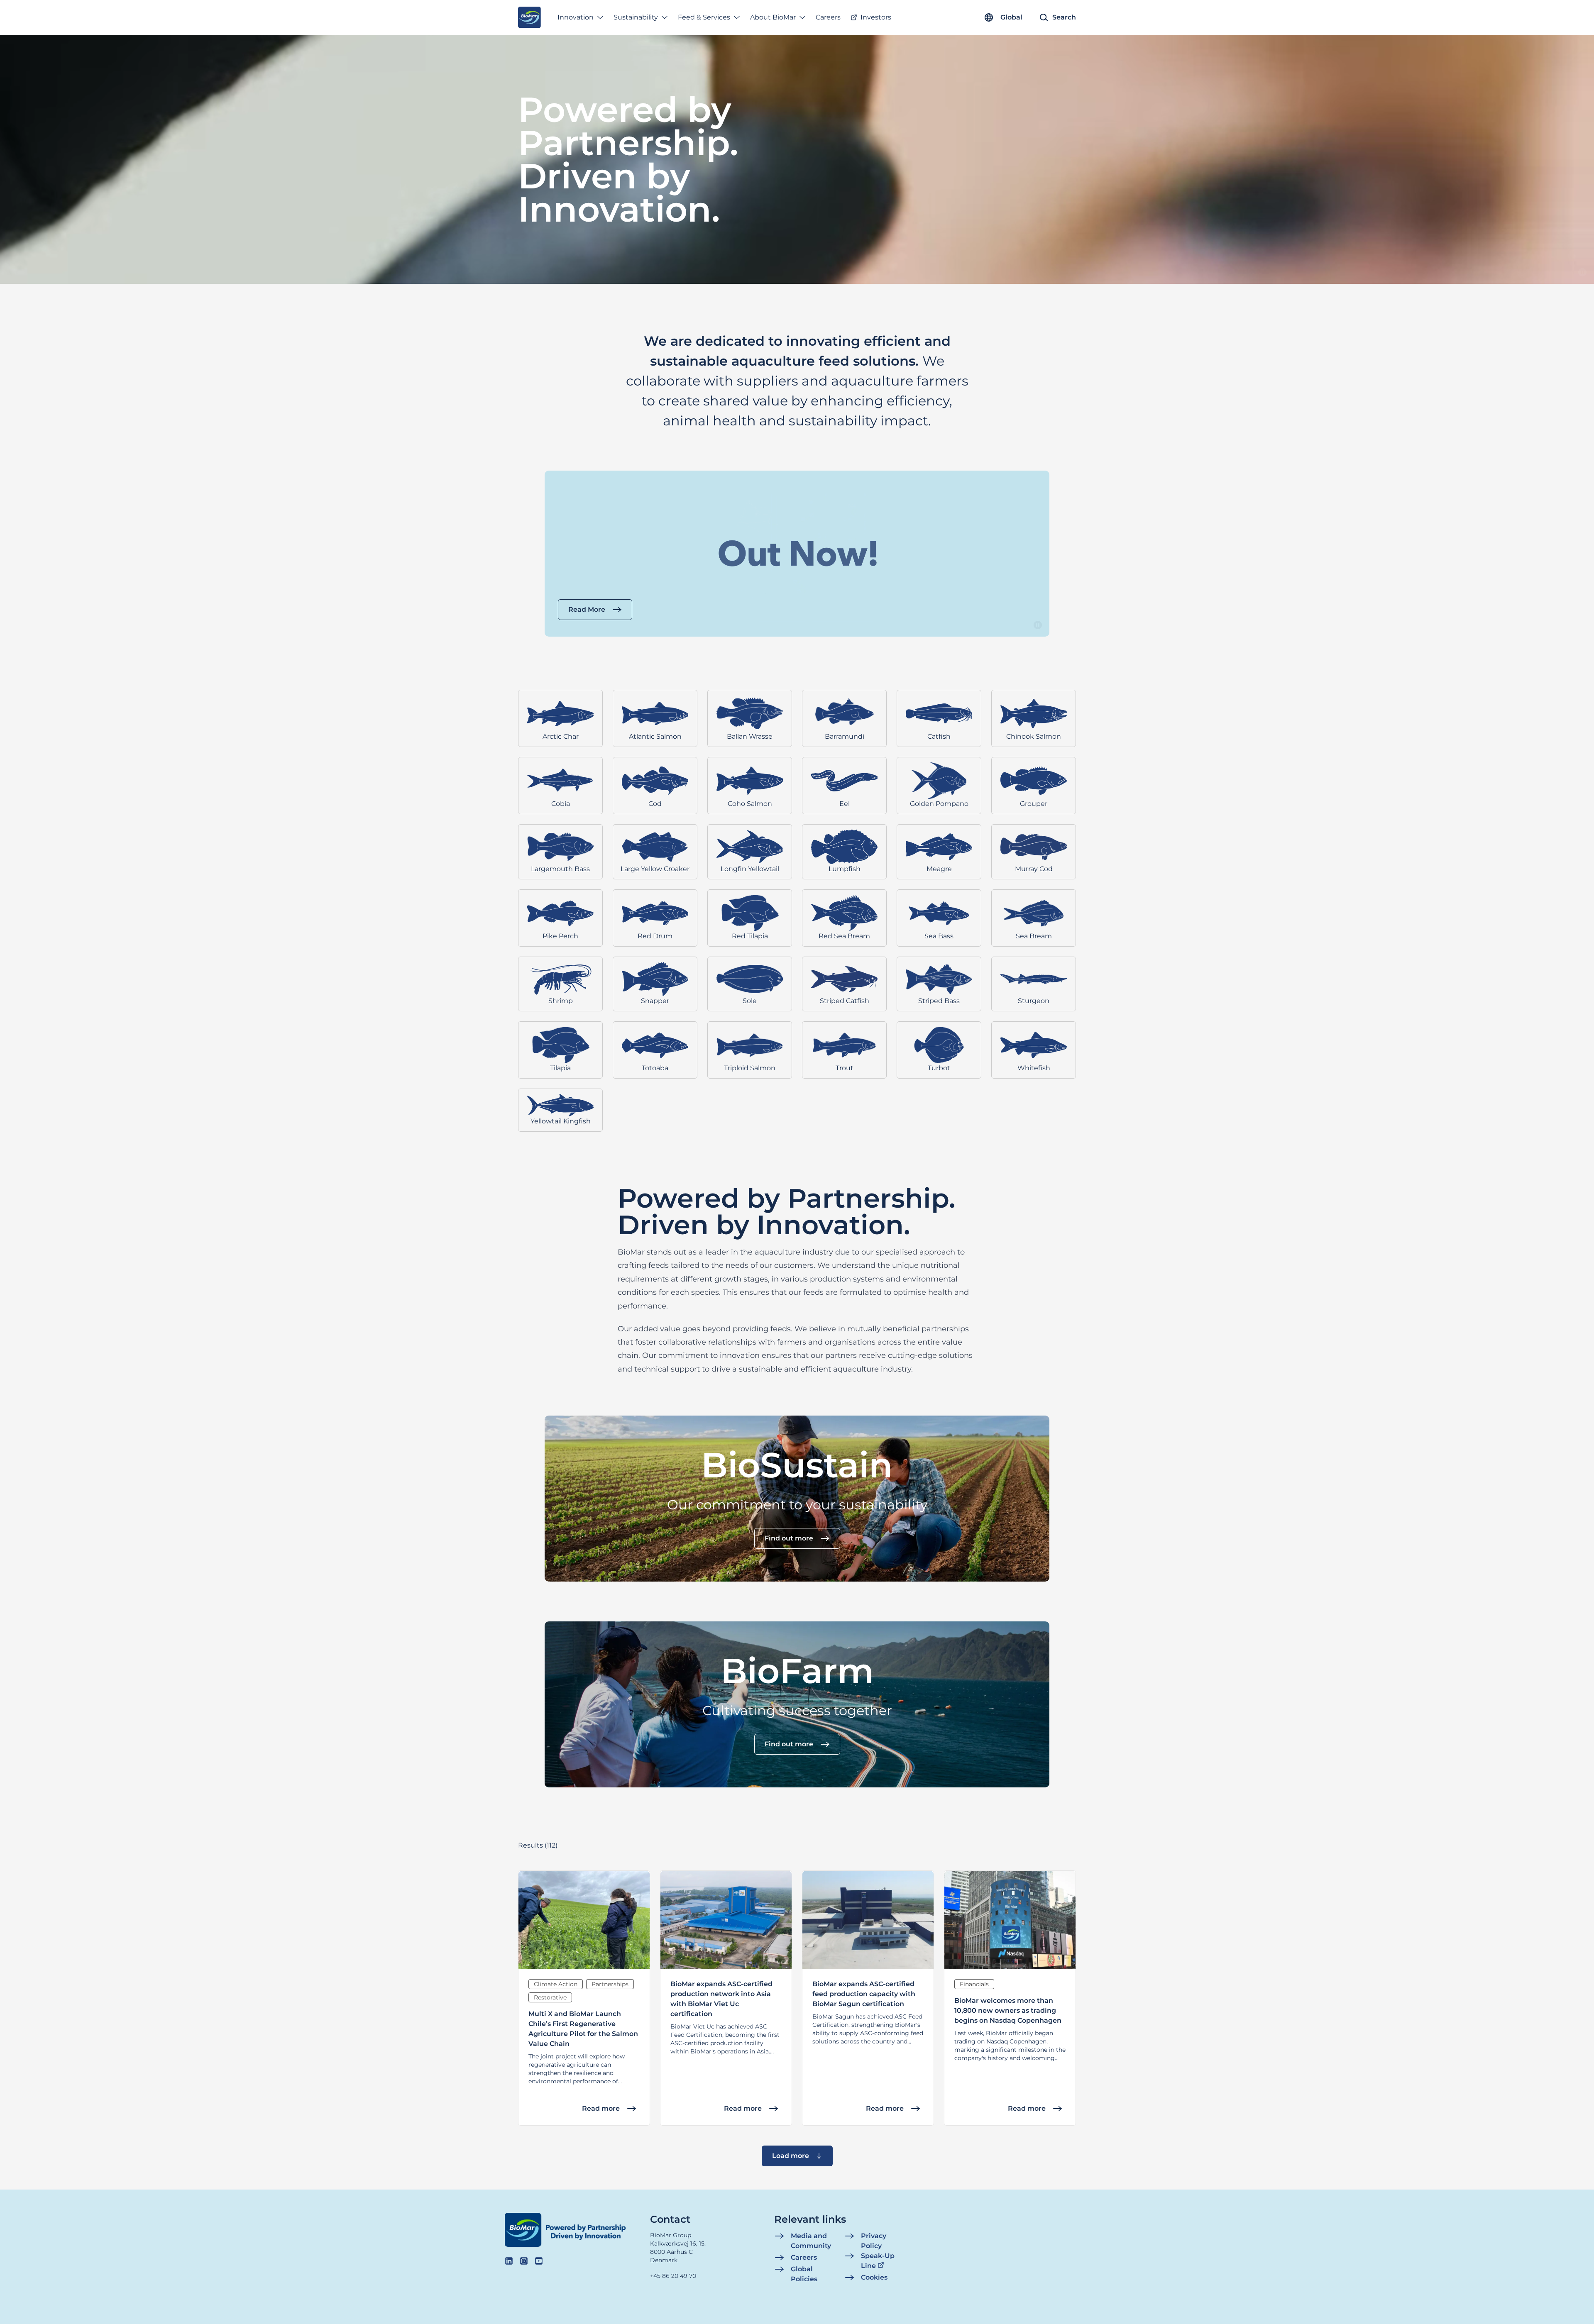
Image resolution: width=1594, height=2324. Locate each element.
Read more (601, 2108)
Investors (876, 17)
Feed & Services (704, 17)
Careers (828, 17)
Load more (791, 2156)
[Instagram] (524, 2261)
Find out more (789, 1538)
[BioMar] (529, 17)
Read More (587, 609)
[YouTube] (539, 2261)
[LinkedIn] (509, 2261)
